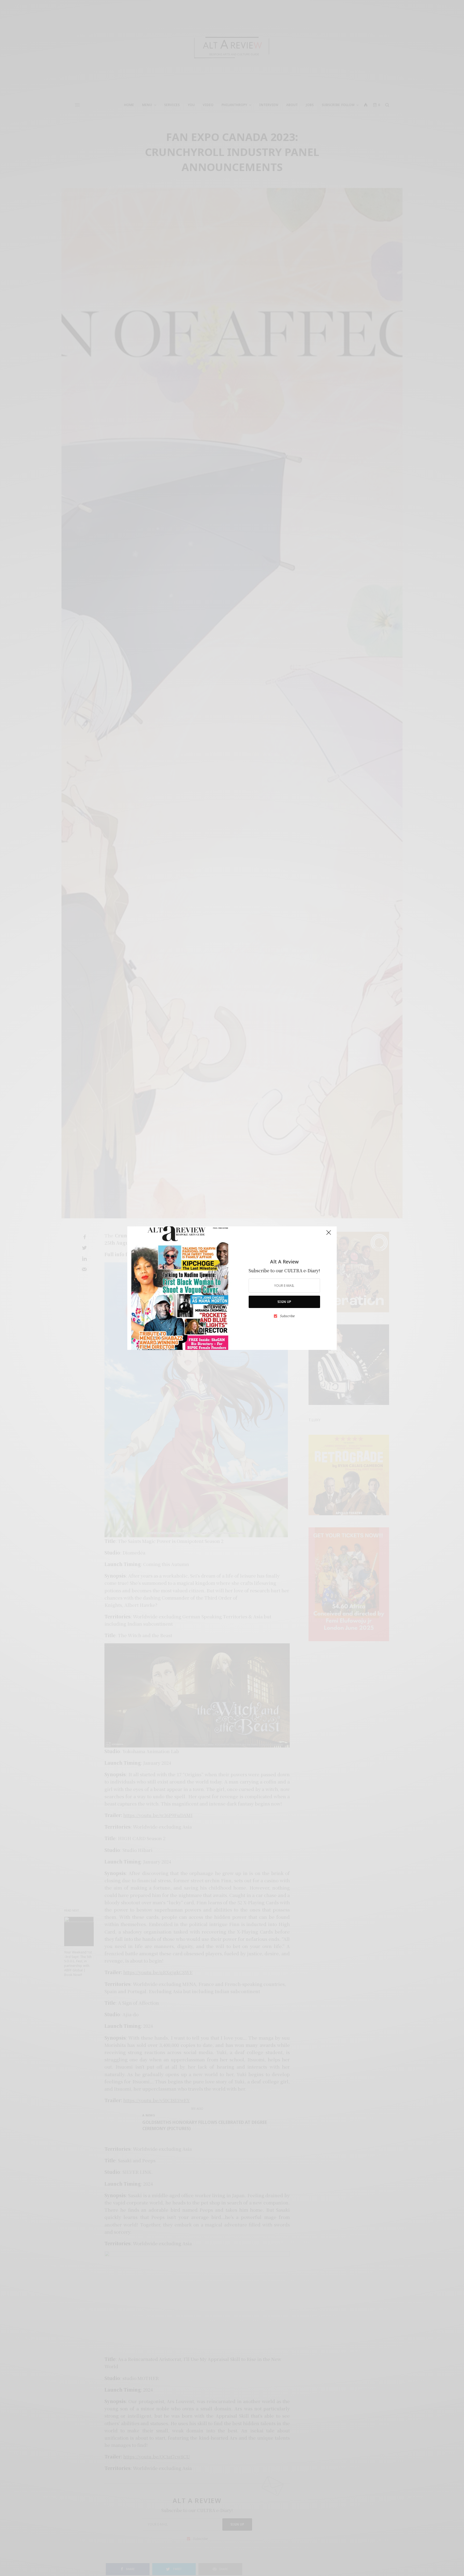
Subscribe (287, 1316)
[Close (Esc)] (329, 1235)
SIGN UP (284, 1302)
